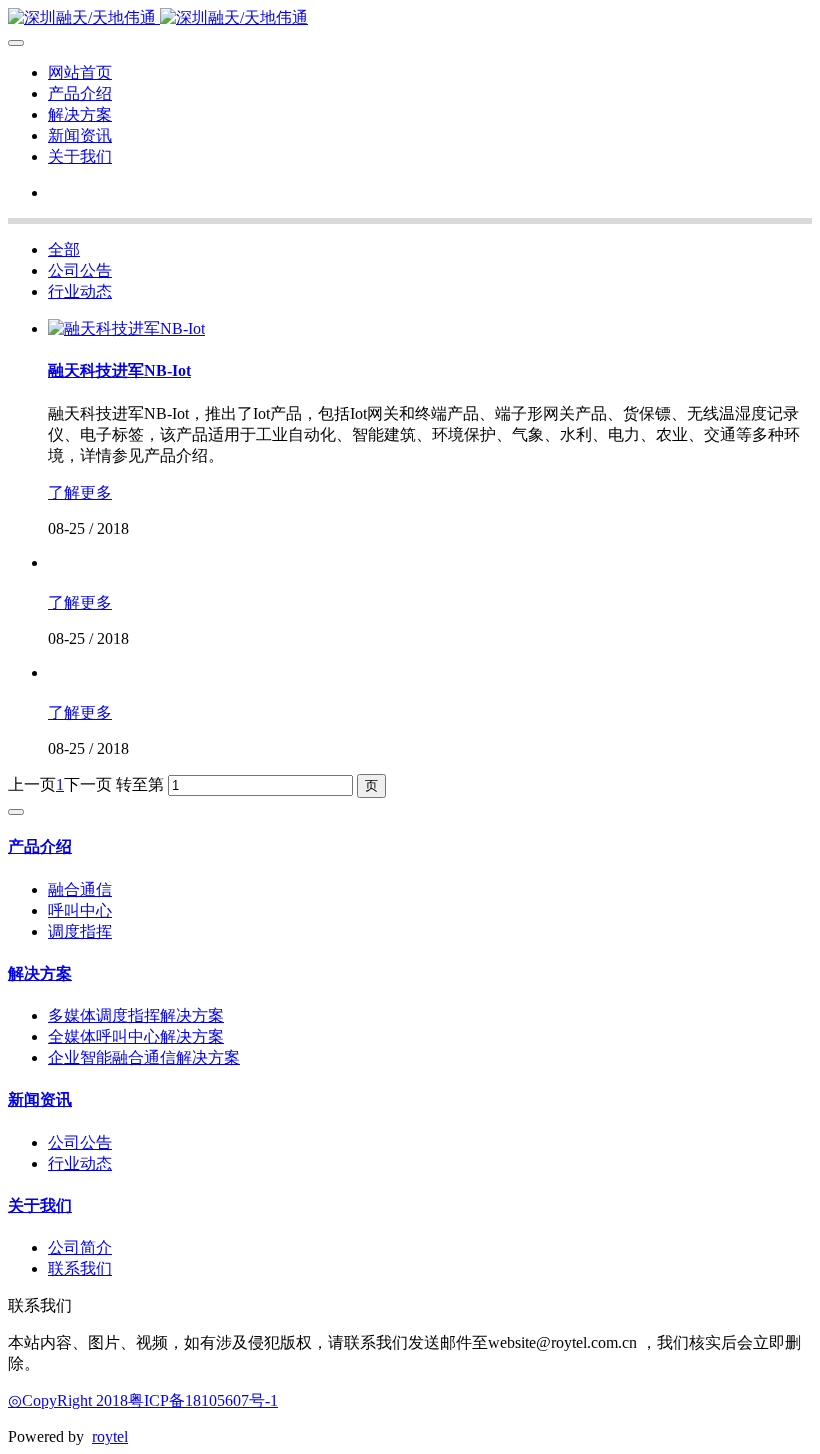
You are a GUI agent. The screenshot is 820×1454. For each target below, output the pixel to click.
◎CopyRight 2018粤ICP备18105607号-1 (143, 1400)
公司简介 (80, 1247)
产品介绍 (80, 93)
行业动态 (80, 291)
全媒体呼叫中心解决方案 (136, 1036)
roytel (110, 1436)
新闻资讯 (80, 135)
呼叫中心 (80, 910)
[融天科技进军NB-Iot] (126, 328)
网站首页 (80, 72)
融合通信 (80, 889)
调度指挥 (80, 931)
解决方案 (80, 114)
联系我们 (80, 1268)
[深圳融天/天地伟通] (410, 18)
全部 (64, 249)
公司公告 (80, 270)
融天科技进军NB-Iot (119, 370)
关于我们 (80, 156)
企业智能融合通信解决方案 (144, 1057)
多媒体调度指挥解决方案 (136, 1015)
